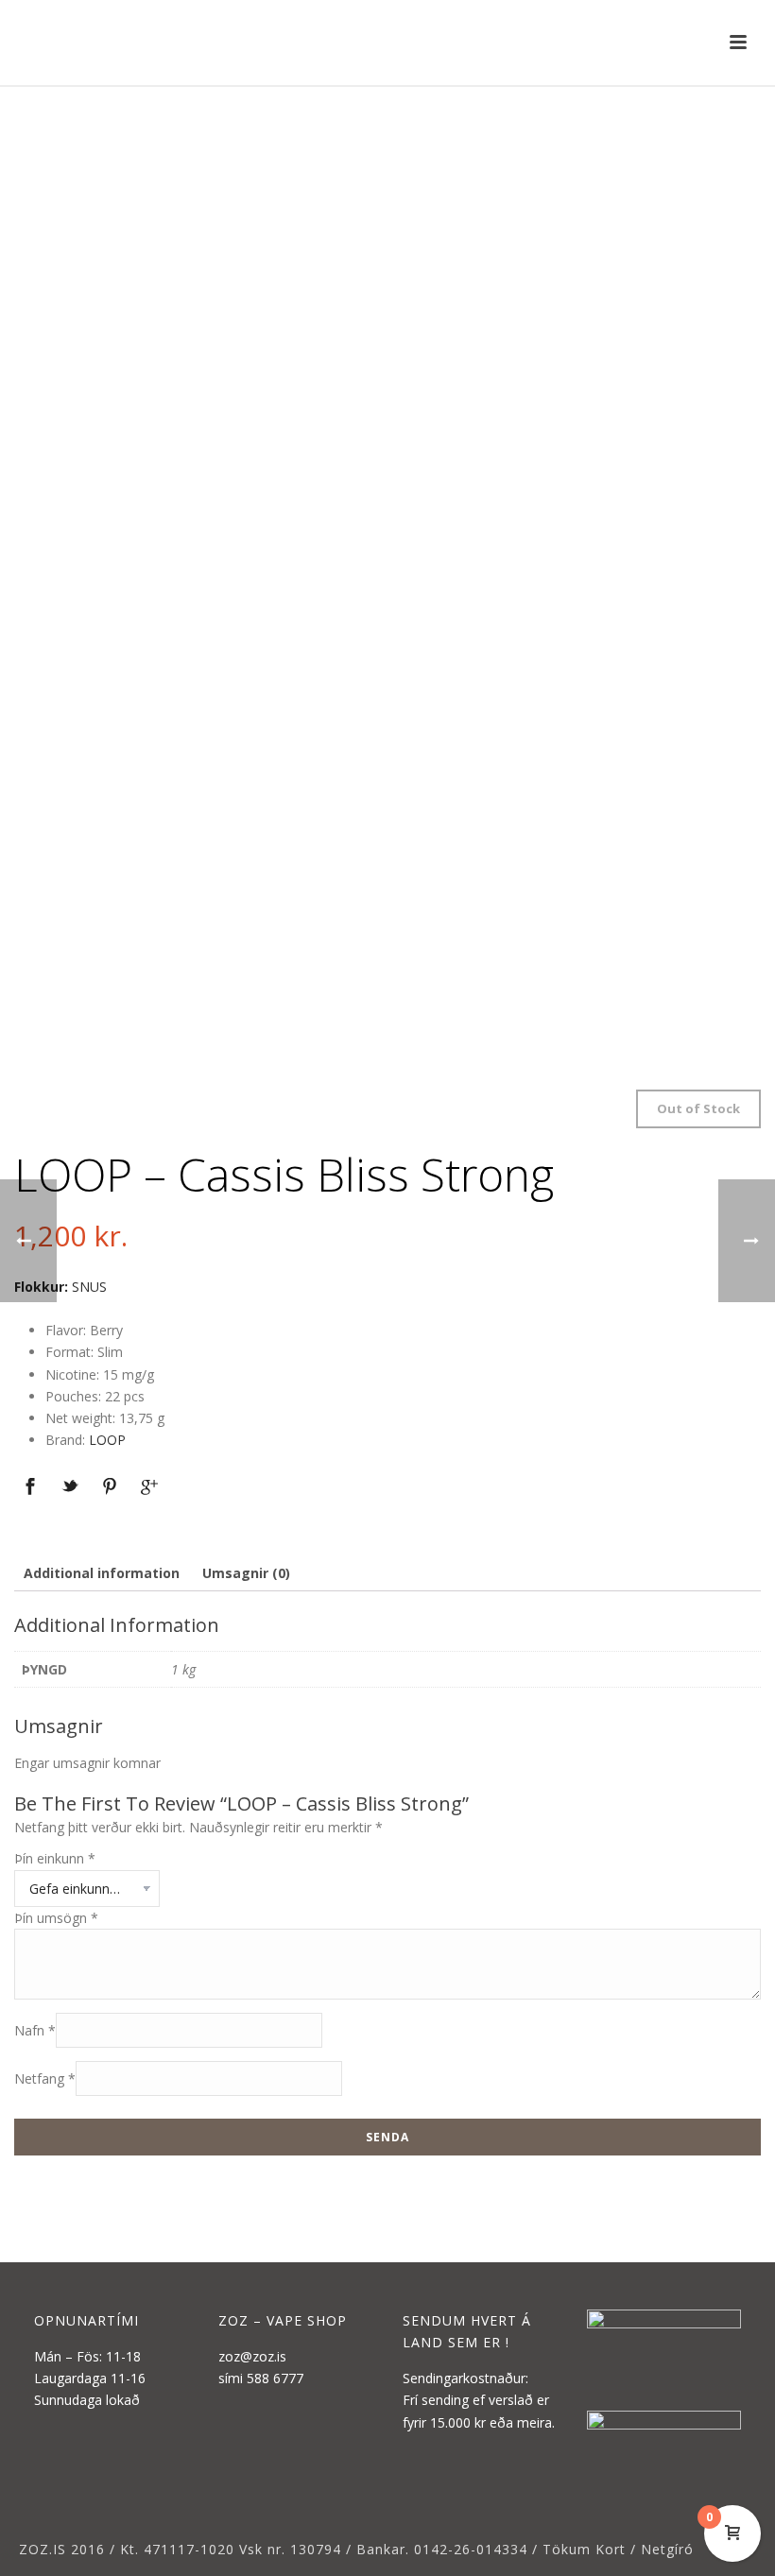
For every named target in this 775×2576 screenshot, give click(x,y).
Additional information (102, 1573)
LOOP (107, 1440)
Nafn (35, 2030)
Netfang (45, 2078)
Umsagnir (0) (246, 1573)
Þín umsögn (56, 1918)
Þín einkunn (55, 1858)
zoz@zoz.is (252, 2356)
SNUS (89, 1287)
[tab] (102, 1573)
